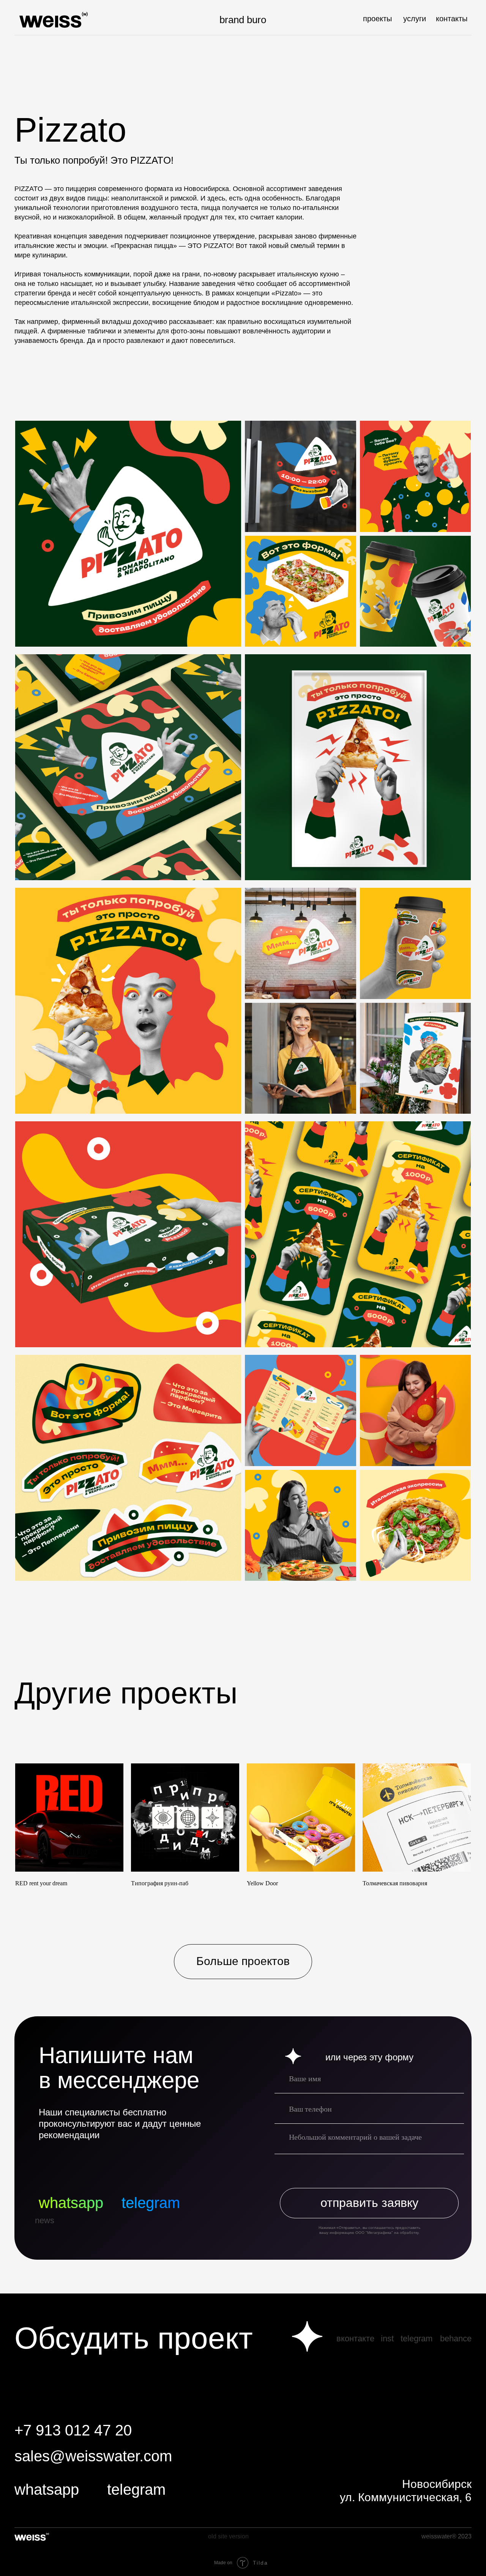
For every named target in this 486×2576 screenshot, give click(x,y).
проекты (377, 19)
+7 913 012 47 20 (73, 2430)
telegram (151, 2203)
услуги (415, 19)
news (45, 2220)
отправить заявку (369, 2203)
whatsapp (71, 2203)
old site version (228, 2536)
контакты (452, 19)
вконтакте (355, 2338)
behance (456, 2338)
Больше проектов (243, 1961)
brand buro (243, 20)
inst (387, 2338)
